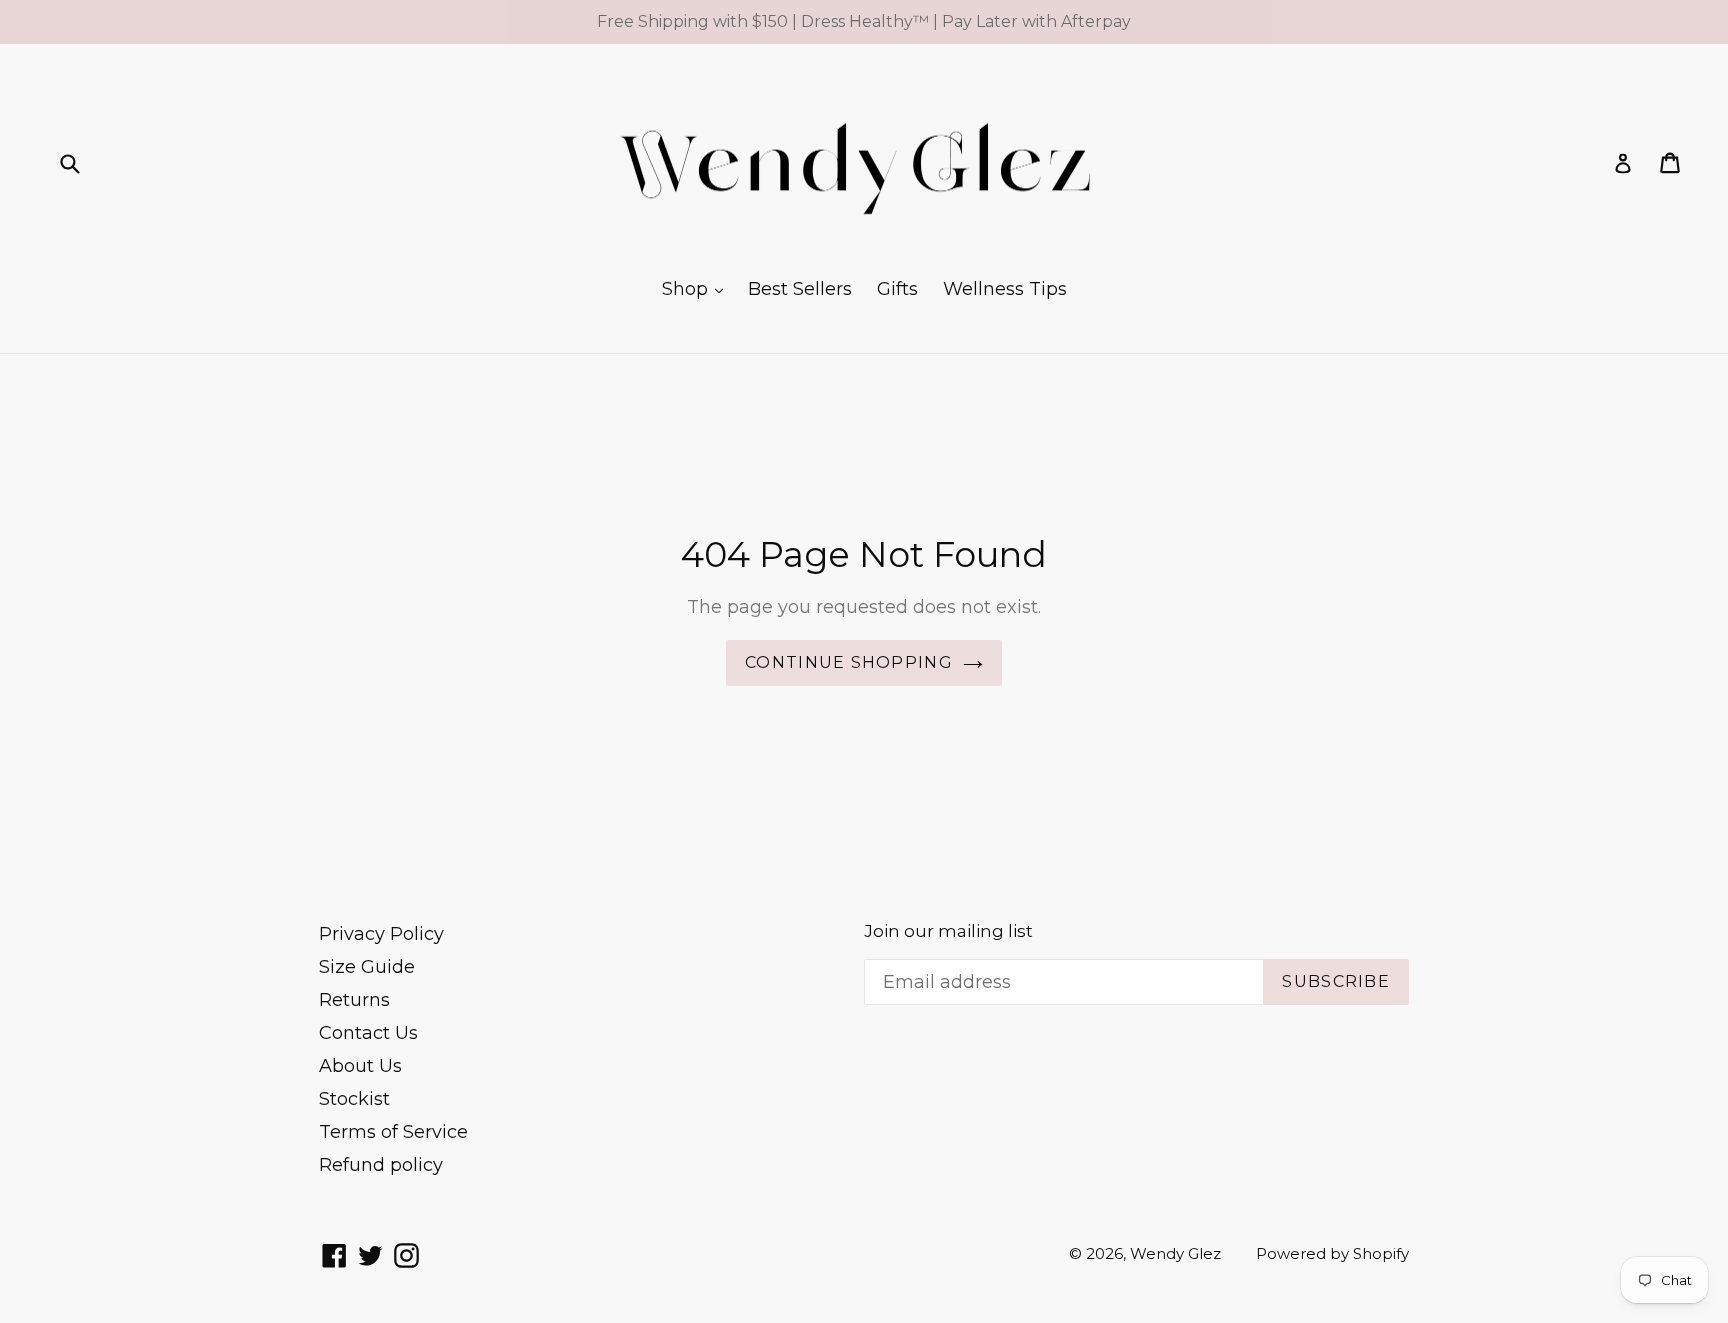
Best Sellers (800, 289)
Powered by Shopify (1332, 1253)
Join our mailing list (948, 931)
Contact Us (368, 1033)
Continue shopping (849, 662)
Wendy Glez (1175, 1253)
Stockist (354, 1099)
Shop (687, 289)
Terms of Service (393, 1132)
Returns (354, 1000)
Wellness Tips (1005, 289)
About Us (360, 1066)
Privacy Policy (381, 934)
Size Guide (367, 967)
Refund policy (381, 1165)
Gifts (897, 289)
